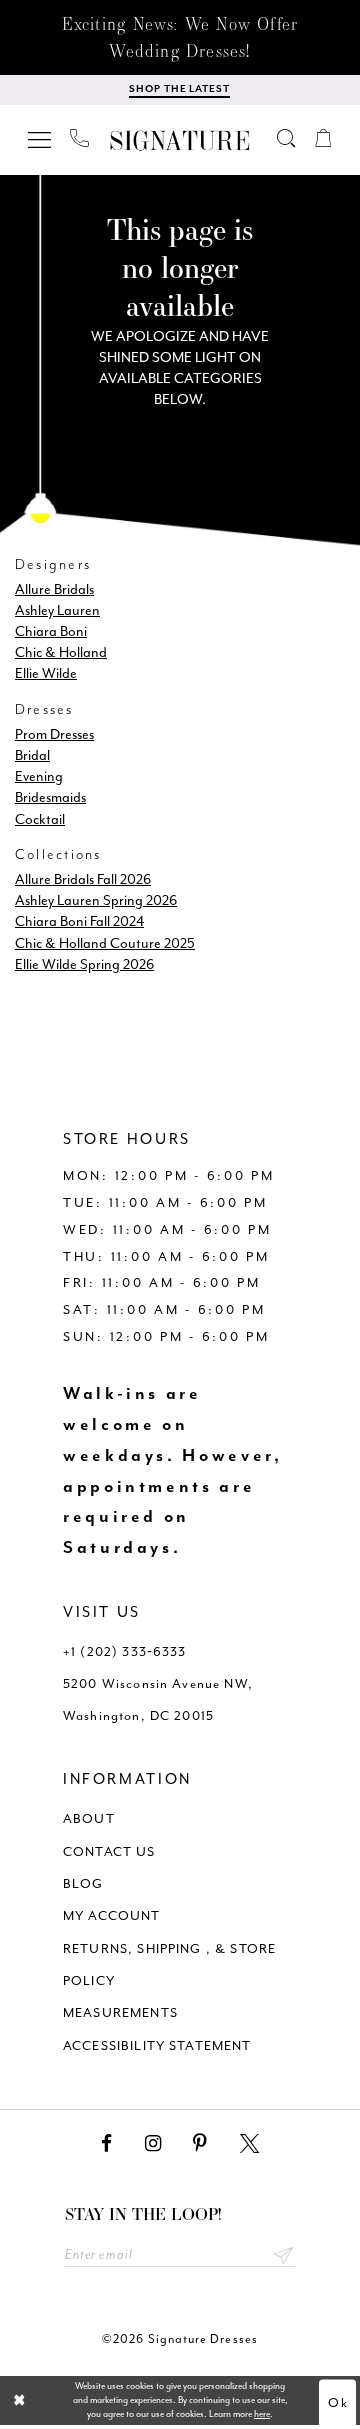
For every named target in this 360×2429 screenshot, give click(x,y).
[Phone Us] (79, 138)
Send (283, 2255)
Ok (338, 2402)
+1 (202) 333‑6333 (125, 1651)
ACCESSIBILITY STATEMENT (157, 2045)
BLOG (83, 1883)
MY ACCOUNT (112, 1915)
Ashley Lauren (57, 610)
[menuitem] (40, 138)
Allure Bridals (54, 589)
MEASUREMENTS (120, 2012)
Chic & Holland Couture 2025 (105, 943)
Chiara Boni (51, 631)
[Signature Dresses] (180, 140)
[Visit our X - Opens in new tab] (249, 2144)
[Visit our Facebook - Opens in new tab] (106, 2144)
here (262, 2414)
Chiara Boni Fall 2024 (79, 921)
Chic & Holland (61, 652)
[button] (40, 138)
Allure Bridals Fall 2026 (83, 879)
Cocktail (40, 819)
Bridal (32, 755)
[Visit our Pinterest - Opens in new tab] (200, 2144)
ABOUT (89, 1818)
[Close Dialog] (20, 2400)
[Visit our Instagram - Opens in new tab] (153, 2144)
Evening (39, 776)
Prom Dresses (54, 734)
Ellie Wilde (46, 673)
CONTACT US (109, 1851)
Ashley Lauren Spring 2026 (96, 900)
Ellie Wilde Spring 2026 (84, 964)
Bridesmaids (50, 797)
